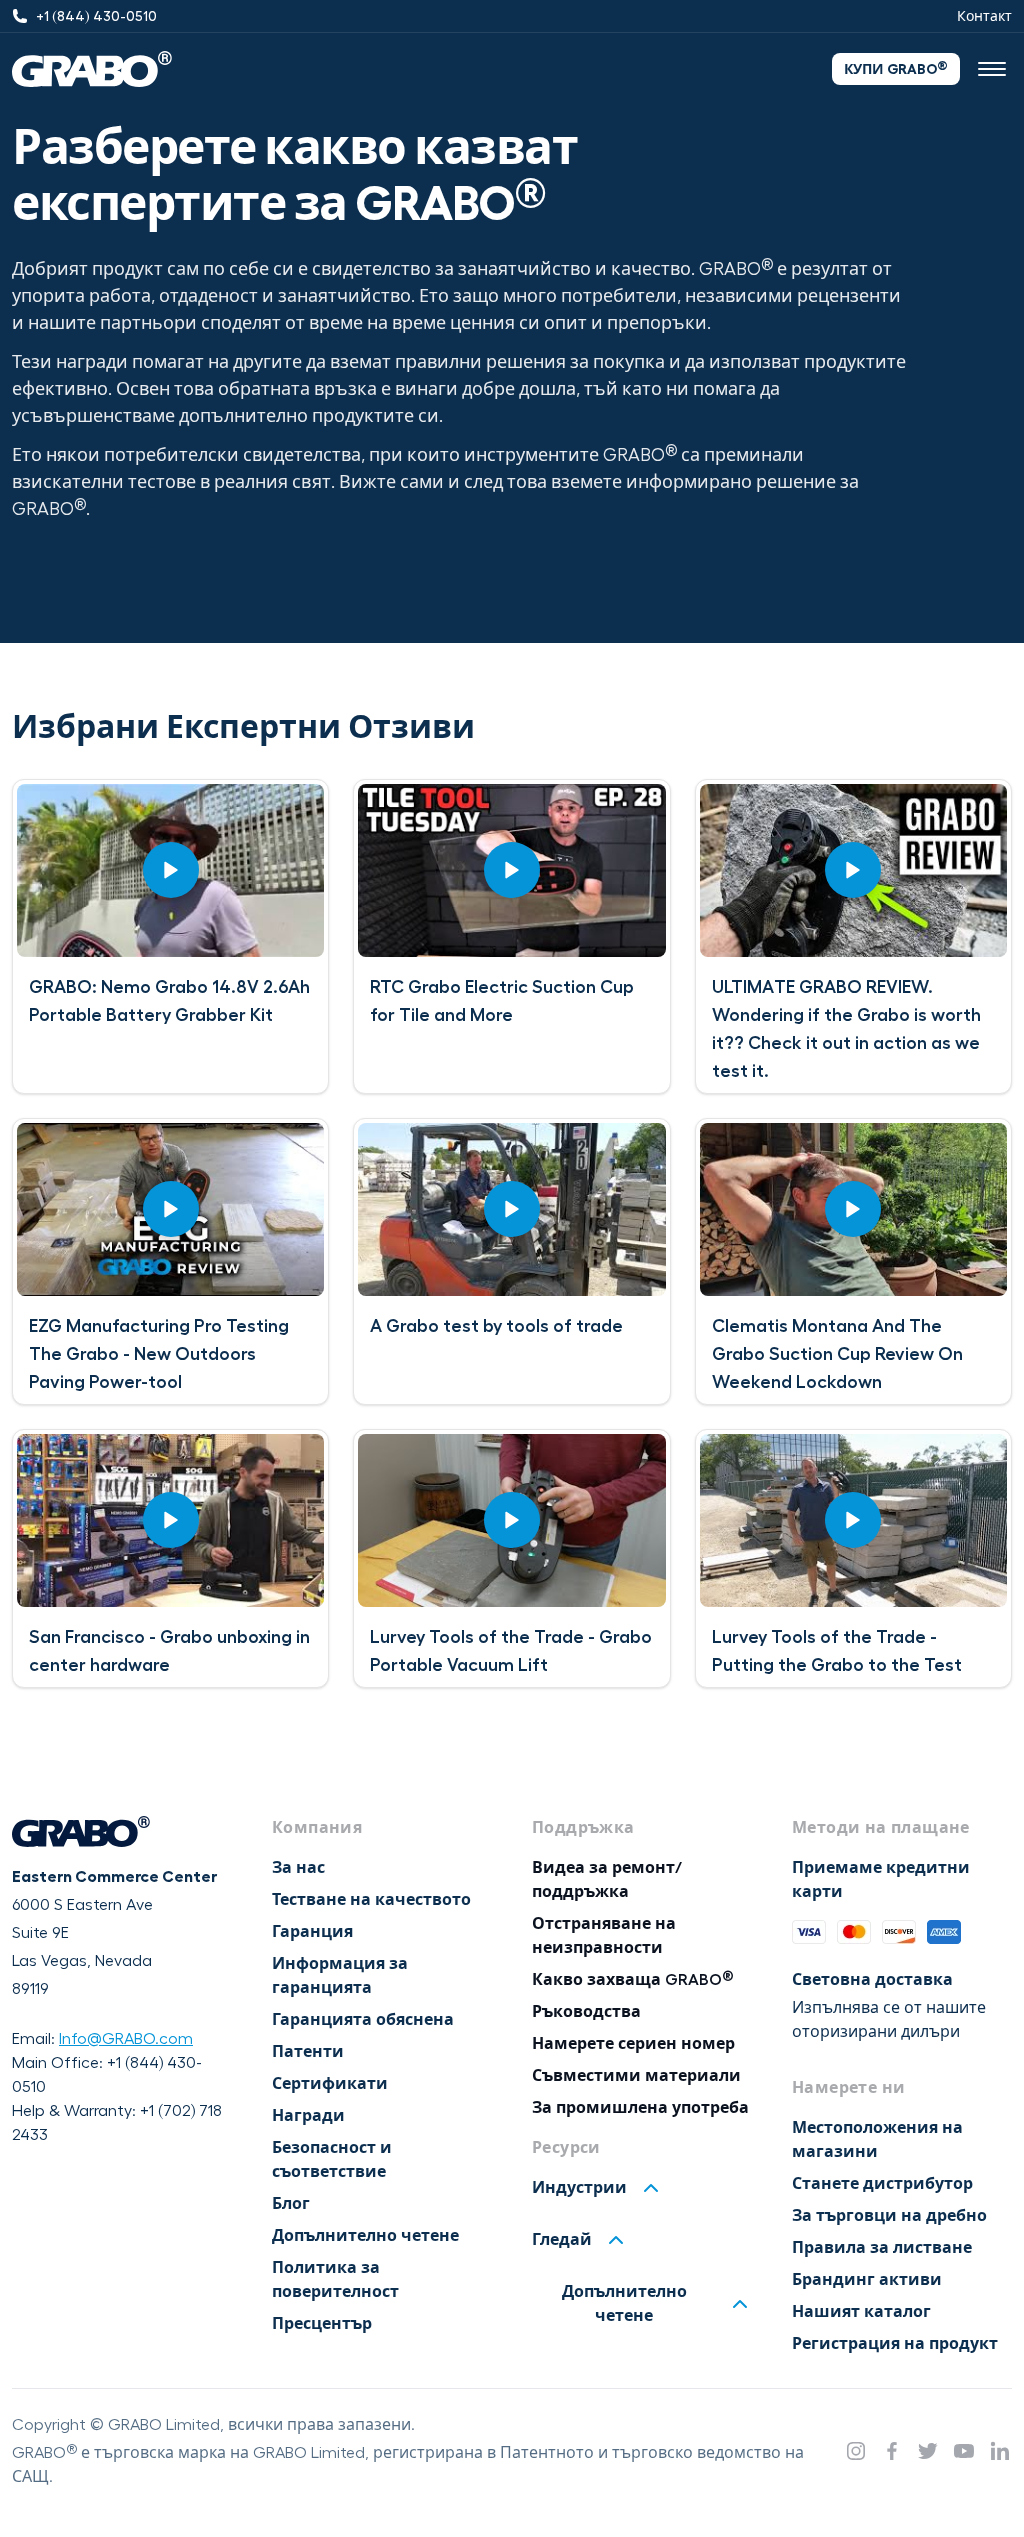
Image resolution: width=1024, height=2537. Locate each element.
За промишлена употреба (640, 2108)
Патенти (308, 2052)
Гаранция (312, 1932)
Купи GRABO (896, 68)
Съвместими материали (636, 2076)
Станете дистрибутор (882, 2184)
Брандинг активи (867, 2280)
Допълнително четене (365, 2236)
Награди (308, 2116)
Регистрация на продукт (895, 2344)
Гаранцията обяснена (363, 2020)
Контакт (984, 16)
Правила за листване (882, 2248)
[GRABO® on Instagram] (856, 2451)
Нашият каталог (861, 2312)
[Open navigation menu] (992, 69)
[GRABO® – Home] (92, 69)
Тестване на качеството (371, 1900)
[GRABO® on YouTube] (964, 2451)
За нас (298, 1868)
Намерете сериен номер (633, 2044)
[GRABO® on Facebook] (892, 2451)
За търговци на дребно (889, 2216)
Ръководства (586, 2012)
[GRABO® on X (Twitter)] (928, 2451)
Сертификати (330, 2084)
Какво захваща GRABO (633, 1980)
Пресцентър (322, 2324)
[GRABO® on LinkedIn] (1000, 2451)
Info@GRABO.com (126, 2039)
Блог (291, 2204)
